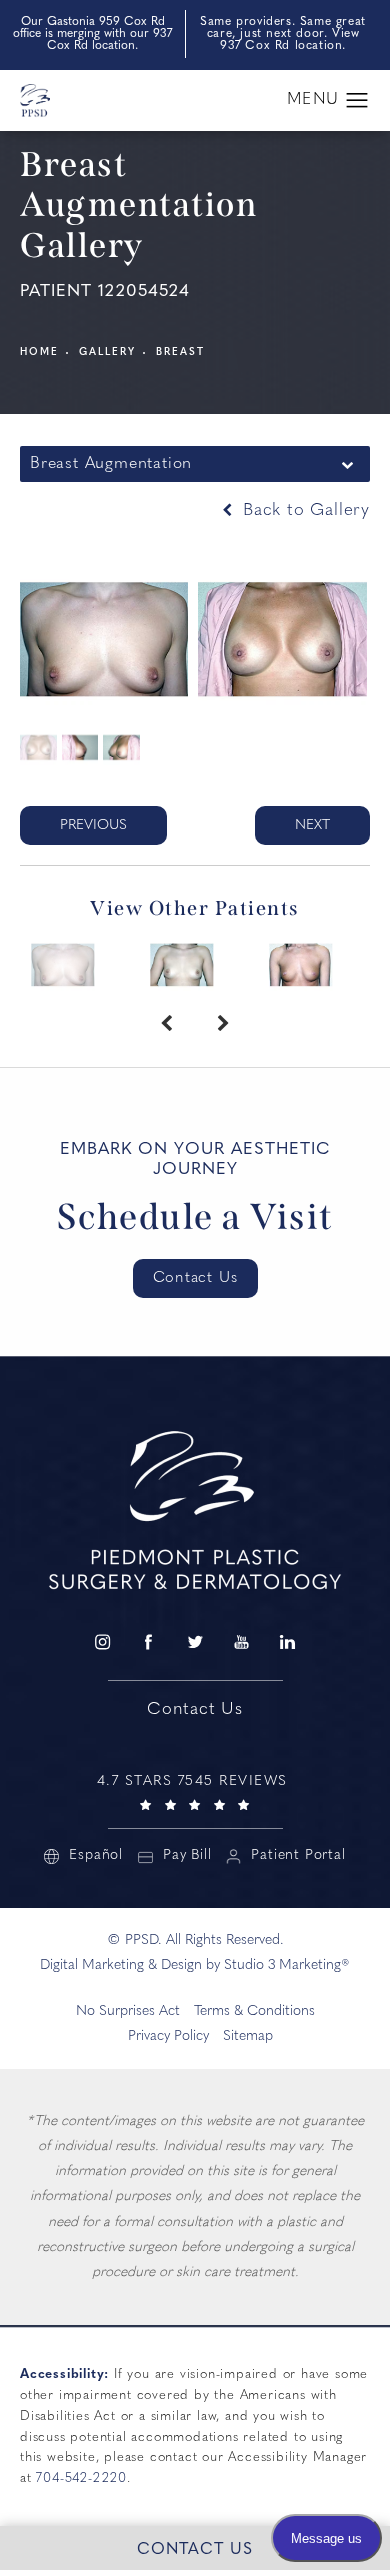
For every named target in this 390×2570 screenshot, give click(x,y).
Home (39, 352)
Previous (93, 825)
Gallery (107, 352)
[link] (195, 1790)
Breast (180, 352)
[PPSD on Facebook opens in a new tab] (148, 1642)
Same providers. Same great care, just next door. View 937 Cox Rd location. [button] (283, 34)
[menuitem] (102, 1642)
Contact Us (195, 1278)
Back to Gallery (303, 510)
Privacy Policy (168, 2036)
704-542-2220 (81, 2478)
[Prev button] (166, 1025)
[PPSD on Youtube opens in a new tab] (241, 1642)
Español (96, 1856)
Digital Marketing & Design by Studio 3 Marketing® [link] (195, 1965)
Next (312, 825)
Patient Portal (298, 1856)
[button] (357, 101)
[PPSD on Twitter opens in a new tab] (195, 1642)
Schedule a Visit (195, 1217)
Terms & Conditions (254, 2011)
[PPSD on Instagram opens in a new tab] (102, 1642)
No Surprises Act (128, 2011)
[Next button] (223, 1025)
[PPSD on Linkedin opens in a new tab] (288, 1642)
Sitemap (248, 2036)
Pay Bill (187, 1856)
